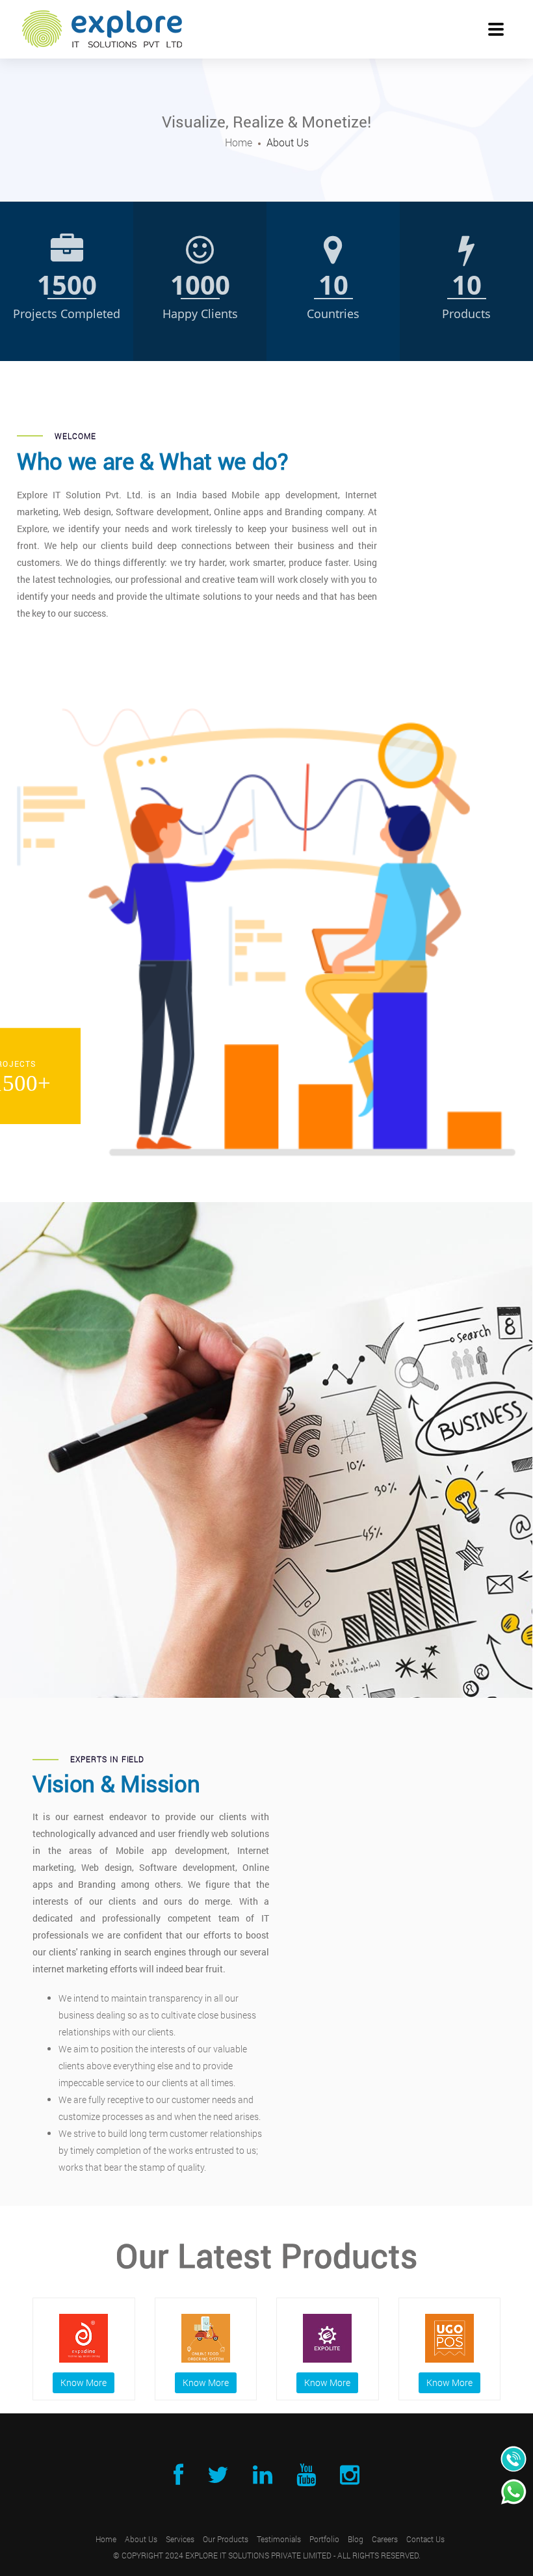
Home (239, 142)
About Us (141, 2539)
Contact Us (425, 2539)
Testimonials (279, 2539)
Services (180, 2539)
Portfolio (324, 2539)
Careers (385, 2539)
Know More (84, 2382)
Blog (356, 2539)
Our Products (226, 2539)
